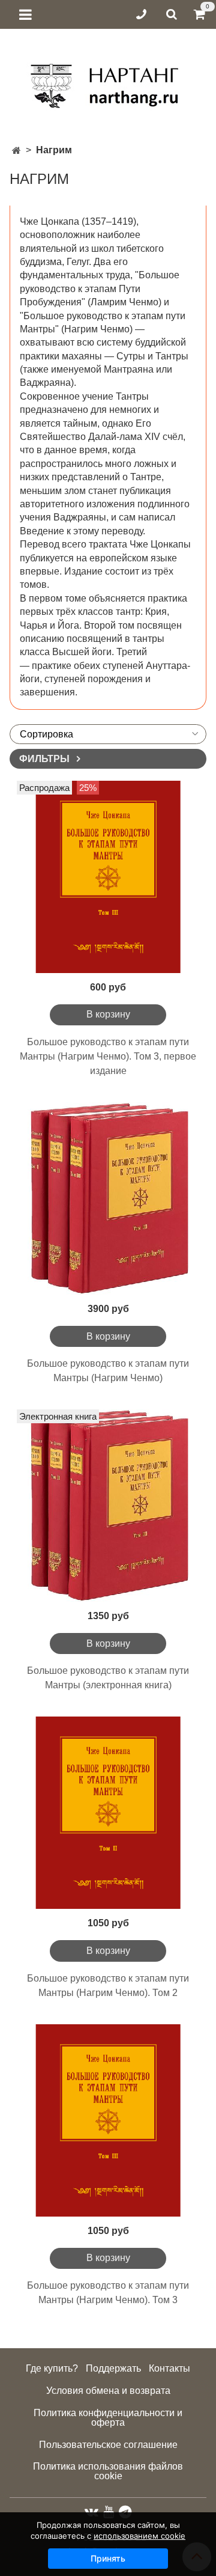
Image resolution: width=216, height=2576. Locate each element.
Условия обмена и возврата (108, 2391)
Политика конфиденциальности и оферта (108, 2418)
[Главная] (16, 151)
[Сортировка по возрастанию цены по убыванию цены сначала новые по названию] (108, 734)
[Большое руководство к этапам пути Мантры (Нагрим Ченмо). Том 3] (108, 2120)
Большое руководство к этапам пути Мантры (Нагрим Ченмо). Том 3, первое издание (108, 1056)
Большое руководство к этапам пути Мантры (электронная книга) (108, 1678)
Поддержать (113, 2368)
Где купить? (52, 2368)
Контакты (169, 2368)
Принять (108, 2558)
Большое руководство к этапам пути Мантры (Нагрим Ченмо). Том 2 (108, 1985)
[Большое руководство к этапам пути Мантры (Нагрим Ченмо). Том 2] (108, 1813)
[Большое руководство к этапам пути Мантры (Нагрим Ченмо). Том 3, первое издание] (108, 877)
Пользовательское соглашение (108, 2445)
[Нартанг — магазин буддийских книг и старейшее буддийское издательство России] (108, 81)
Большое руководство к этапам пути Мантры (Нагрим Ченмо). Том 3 (108, 2293)
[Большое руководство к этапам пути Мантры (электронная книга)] (108, 1506)
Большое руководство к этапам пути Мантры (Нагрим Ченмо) (108, 1371)
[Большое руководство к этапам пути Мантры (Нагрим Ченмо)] (108, 1198)
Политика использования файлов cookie (108, 2471)
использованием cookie (139, 2536)
